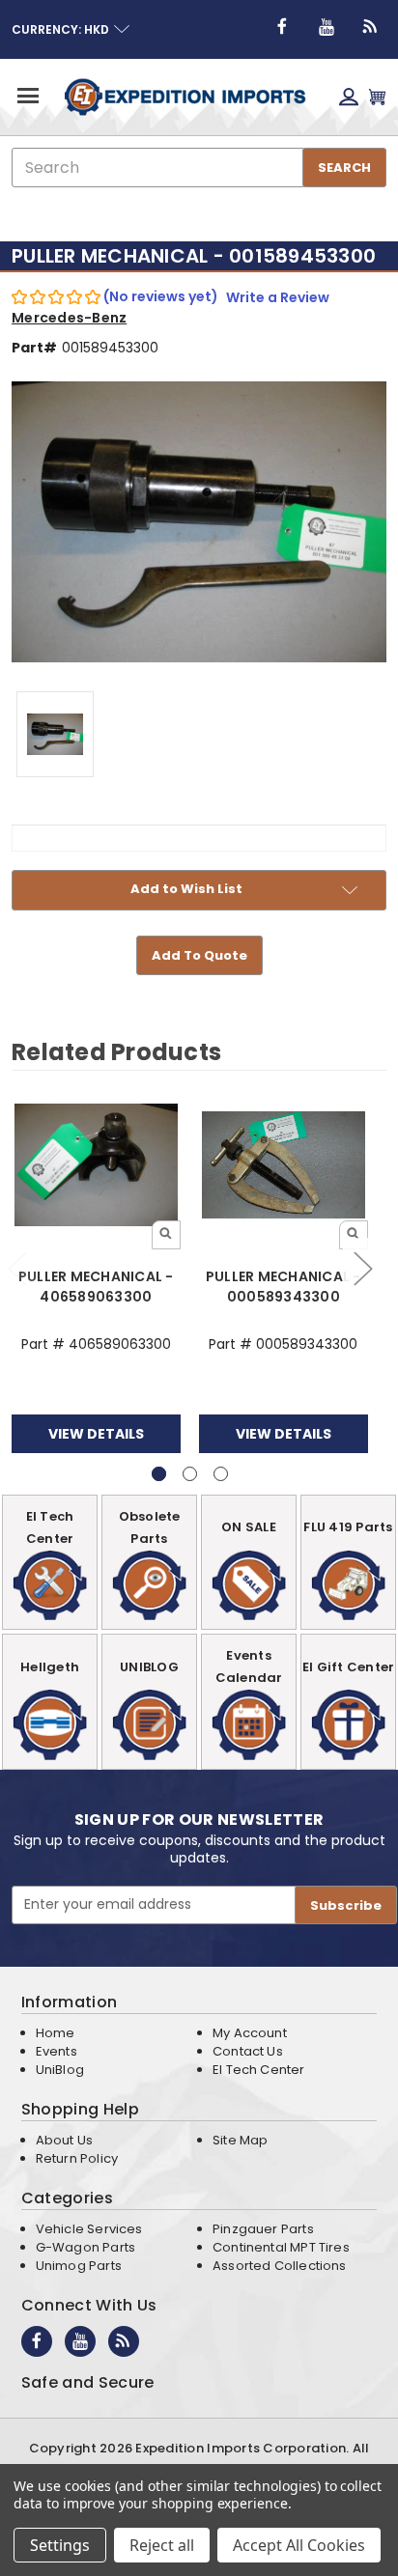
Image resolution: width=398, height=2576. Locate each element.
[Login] (349, 97)
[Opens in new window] (282, 27)
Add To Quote (199, 955)
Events (57, 2051)
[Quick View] (166, 1235)
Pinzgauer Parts (263, 2229)
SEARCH (344, 168)
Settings (60, 2545)
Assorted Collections (280, 2266)
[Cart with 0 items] (377, 97)
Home (56, 2033)
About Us (64, 2140)
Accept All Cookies (299, 2545)
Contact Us (248, 2051)
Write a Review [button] (278, 297)
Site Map (240, 2140)
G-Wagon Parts (85, 2247)
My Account (250, 2033)
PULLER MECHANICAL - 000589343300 (284, 1287)
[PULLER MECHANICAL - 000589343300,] (284, 1164)
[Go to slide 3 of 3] (221, 1474)
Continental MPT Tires (281, 2247)
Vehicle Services (89, 2229)
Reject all (162, 2545)
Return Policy (77, 2158)
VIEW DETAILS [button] (96, 1434)
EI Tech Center (259, 2070)
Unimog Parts (79, 2266)
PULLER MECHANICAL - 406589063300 (96, 1287)
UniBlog (60, 2070)
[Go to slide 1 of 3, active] (159, 1474)
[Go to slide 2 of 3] (362, 1268)
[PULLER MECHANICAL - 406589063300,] (96, 1164)
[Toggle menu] (27, 95)
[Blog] (371, 27)
